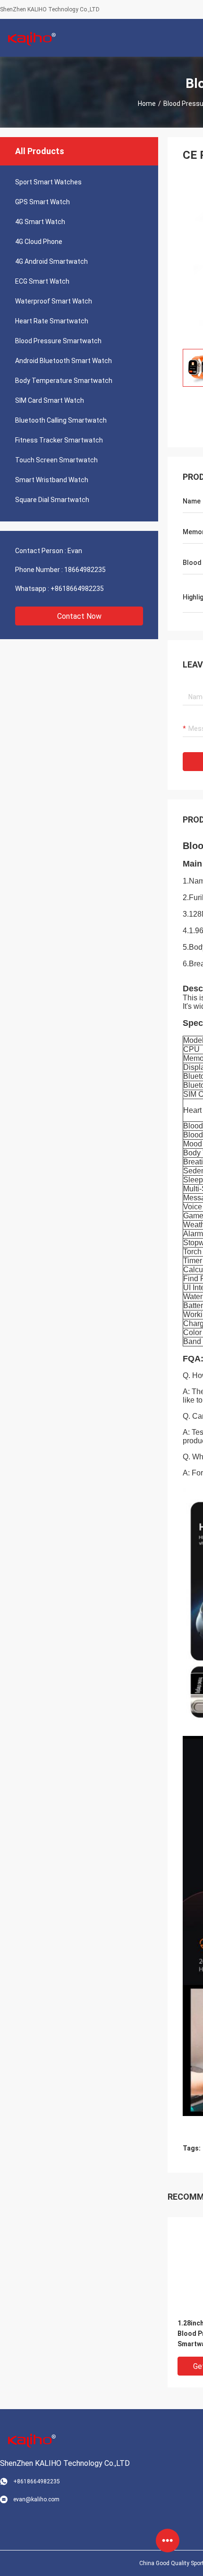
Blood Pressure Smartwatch (58, 341)
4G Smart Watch (40, 222)
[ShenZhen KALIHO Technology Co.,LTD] (31, 38)
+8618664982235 (77, 589)
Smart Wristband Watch (52, 480)
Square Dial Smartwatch (52, 500)
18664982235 (85, 570)
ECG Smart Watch (42, 281)
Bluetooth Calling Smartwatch (61, 420)
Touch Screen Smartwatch (56, 460)
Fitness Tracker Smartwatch (59, 440)
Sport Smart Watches (48, 182)
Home (147, 104)
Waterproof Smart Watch (54, 301)
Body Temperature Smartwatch (64, 381)
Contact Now (79, 616)
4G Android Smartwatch (51, 261)
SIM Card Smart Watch (50, 400)
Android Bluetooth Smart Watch (63, 361)
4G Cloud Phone (39, 242)
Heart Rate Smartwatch (52, 321)
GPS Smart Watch (42, 202)
